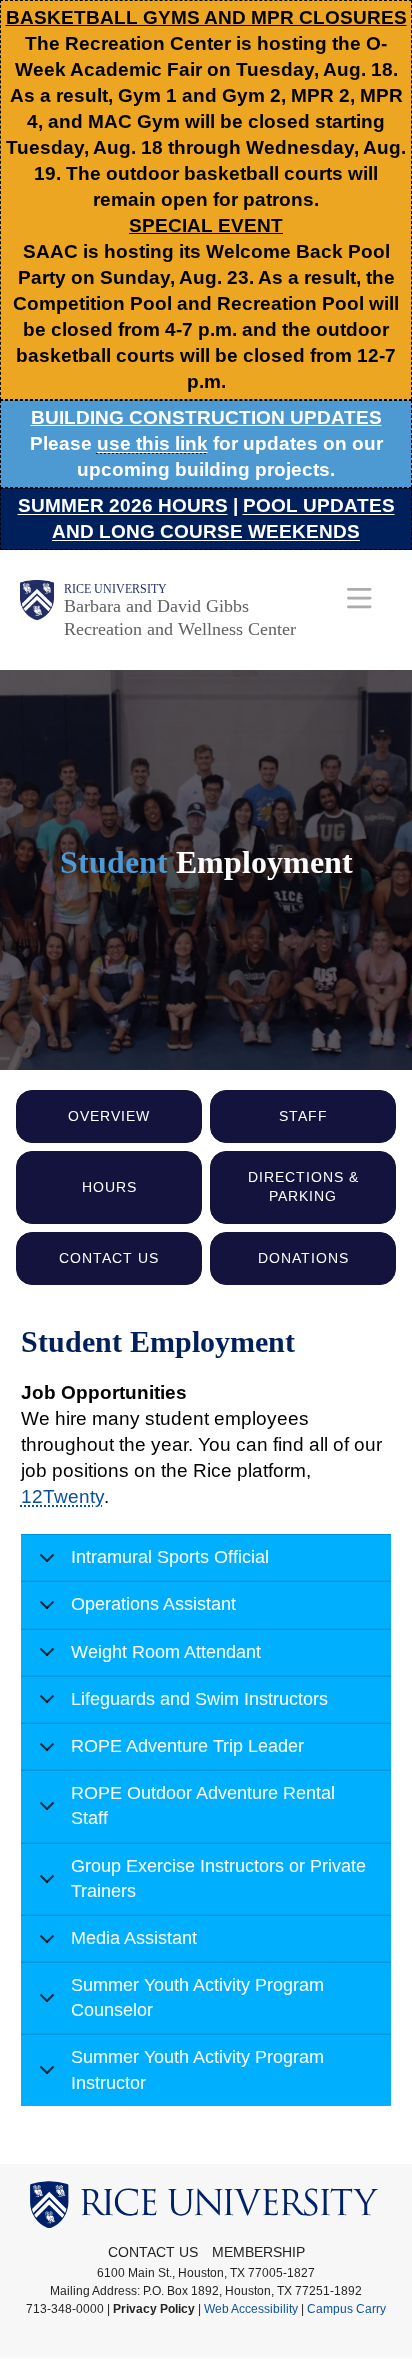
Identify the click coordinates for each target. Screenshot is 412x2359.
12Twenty (62, 1496)
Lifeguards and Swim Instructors (199, 1699)
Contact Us (109, 1258)
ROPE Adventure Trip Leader (187, 1746)
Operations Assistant (153, 1604)
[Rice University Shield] (37, 610)
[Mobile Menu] (359, 597)
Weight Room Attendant (166, 1652)
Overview (109, 1116)
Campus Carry (346, 2309)
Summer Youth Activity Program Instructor (197, 2069)
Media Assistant (134, 1938)
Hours (109, 1187)
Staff (303, 1116)
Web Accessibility (251, 2309)
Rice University (115, 589)
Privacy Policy (154, 2309)
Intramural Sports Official (170, 1557)
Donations (303, 1258)
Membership (258, 2252)
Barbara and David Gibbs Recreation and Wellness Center (180, 617)
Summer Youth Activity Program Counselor (197, 1997)
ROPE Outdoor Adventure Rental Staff (203, 1805)
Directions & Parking (303, 1186)
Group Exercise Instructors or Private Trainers (218, 1878)
